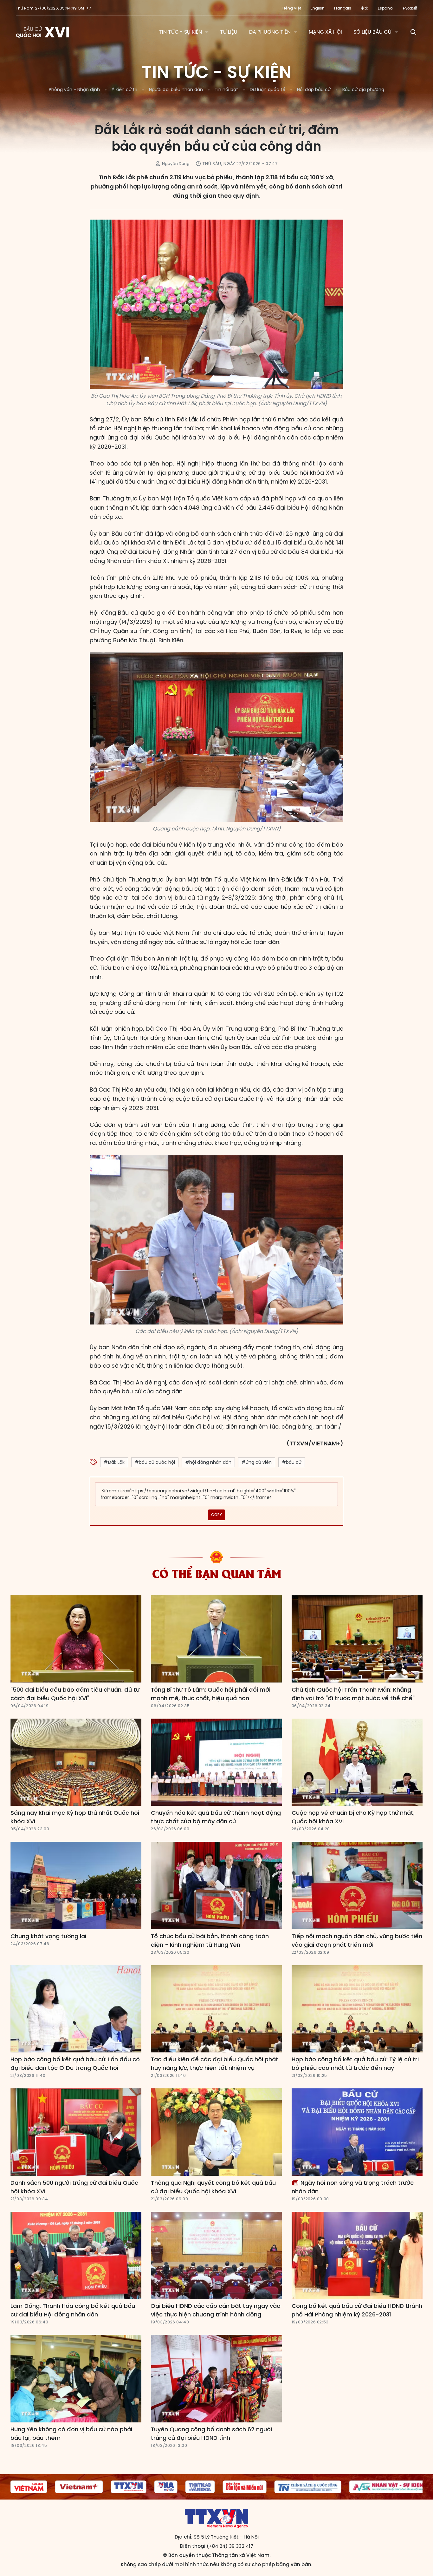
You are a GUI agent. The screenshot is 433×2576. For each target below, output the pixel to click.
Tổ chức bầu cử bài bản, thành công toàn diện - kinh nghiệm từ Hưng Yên (210, 1940)
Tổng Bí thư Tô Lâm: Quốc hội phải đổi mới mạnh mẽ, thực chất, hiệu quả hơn (211, 1694)
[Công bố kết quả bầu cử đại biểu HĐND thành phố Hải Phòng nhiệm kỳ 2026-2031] (357, 2256)
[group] (26, 2487)
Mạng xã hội (325, 32)
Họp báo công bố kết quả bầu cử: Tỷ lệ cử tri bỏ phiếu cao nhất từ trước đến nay (355, 2064)
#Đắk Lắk (114, 1462)
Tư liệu (229, 32)
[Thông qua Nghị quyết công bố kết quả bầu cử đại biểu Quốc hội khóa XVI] (216, 2132)
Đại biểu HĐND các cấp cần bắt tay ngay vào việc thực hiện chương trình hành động (216, 2310)
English (318, 8)
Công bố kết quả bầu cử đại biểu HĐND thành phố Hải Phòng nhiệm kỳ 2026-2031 (357, 2310)
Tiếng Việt (291, 8)
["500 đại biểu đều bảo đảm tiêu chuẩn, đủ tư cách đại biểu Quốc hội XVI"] (76, 1639)
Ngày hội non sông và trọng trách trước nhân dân (353, 2187)
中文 (365, 8)
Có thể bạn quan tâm (217, 1573)
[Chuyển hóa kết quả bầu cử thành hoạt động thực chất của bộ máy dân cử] (216, 1762)
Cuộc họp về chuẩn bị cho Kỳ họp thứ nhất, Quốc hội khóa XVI (353, 1817)
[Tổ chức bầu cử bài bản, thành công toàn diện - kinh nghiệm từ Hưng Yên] (216, 1886)
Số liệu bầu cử (372, 32)
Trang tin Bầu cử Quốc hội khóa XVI (43, 32)
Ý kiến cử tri (124, 89)
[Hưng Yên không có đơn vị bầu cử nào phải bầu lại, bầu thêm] (76, 2379)
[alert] (217, 1494)
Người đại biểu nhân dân (176, 89)
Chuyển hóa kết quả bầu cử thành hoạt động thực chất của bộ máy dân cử (216, 1817)
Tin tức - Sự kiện (180, 32)
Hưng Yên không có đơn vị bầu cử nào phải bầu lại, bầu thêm (71, 2434)
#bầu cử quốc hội (155, 1462)
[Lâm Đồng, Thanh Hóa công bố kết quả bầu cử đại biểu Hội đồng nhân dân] (76, 2256)
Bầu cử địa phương (363, 89)
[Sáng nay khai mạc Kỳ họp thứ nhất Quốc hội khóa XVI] (76, 1762)
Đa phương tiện (270, 32)
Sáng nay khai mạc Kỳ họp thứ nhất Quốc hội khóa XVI (75, 1817)
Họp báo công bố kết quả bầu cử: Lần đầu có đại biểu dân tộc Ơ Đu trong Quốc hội (75, 2064)
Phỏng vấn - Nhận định (74, 89)
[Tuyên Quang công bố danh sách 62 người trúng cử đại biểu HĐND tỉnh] (216, 2379)
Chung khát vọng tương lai (48, 1936)
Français (343, 8)
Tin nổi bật (226, 89)
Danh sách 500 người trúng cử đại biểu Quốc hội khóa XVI (74, 2187)
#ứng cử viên (257, 1462)
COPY (217, 1515)
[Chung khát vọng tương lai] (76, 1886)
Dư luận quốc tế (268, 89)
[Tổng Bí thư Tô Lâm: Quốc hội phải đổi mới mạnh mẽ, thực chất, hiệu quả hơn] (216, 1639)
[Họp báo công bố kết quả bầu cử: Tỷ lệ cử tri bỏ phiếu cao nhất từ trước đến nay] (357, 2009)
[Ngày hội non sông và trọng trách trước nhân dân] (357, 2132)
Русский (410, 8)
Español (386, 8)
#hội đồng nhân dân (208, 1462)
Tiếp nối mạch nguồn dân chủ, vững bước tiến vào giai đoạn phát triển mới (357, 1940)
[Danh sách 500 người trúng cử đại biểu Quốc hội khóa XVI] (76, 2132)
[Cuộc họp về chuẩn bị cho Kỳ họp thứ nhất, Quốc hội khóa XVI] (357, 1762)
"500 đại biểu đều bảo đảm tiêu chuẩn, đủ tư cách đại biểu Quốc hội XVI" (75, 1694)
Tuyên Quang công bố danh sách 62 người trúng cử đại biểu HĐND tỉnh (211, 2434)
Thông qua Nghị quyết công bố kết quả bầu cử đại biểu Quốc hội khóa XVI (213, 2187)
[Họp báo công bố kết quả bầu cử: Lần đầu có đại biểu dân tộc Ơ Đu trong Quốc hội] (76, 2009)
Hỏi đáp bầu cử (314, 89)
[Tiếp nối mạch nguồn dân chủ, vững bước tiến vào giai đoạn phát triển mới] (357, 1886)
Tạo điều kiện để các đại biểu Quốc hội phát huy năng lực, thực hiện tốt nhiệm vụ (215, 2064)
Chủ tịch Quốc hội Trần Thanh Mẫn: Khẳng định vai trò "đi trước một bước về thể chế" (353, 1694)
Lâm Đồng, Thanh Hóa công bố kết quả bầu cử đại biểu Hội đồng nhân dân (73, 2310)
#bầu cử (292, 1462)
